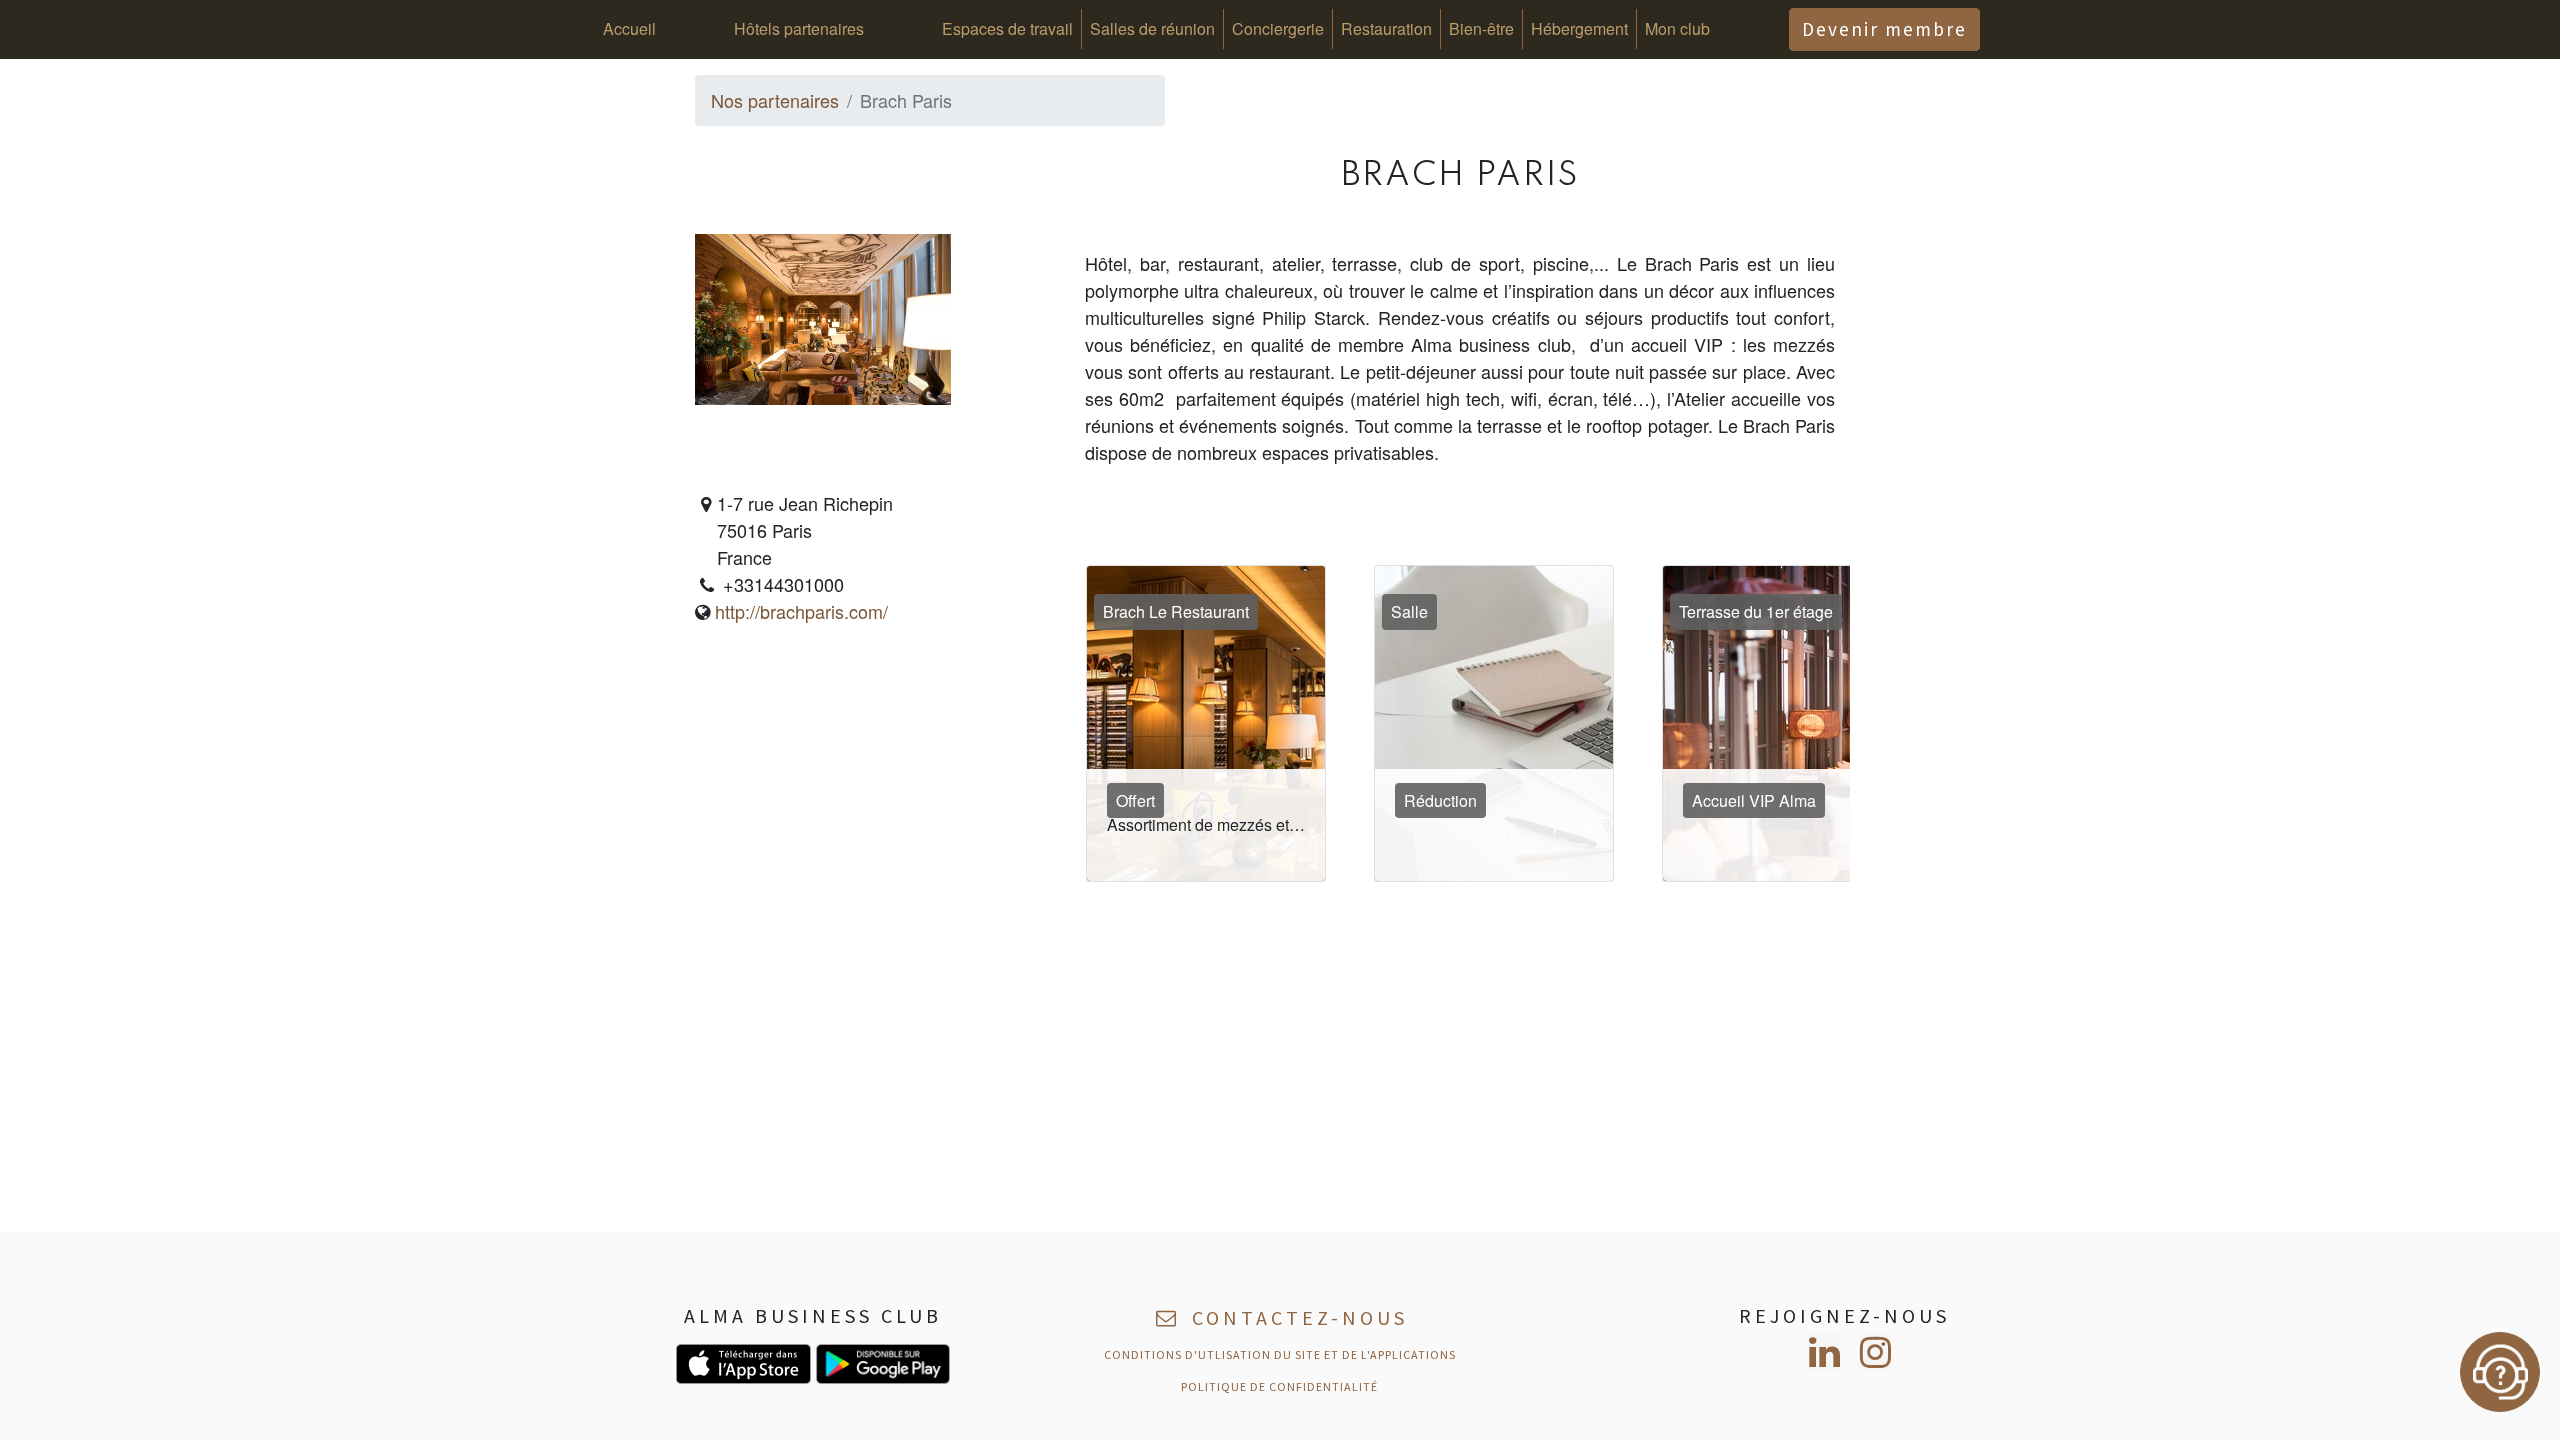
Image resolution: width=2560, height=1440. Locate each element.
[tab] (1214, 723)
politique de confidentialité (1279, 1386)
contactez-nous (1296, 1317)
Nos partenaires (775, 100)
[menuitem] (629, 29)
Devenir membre (1884, 29)
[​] (1824, 1352)
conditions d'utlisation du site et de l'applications (1280, 1354)
